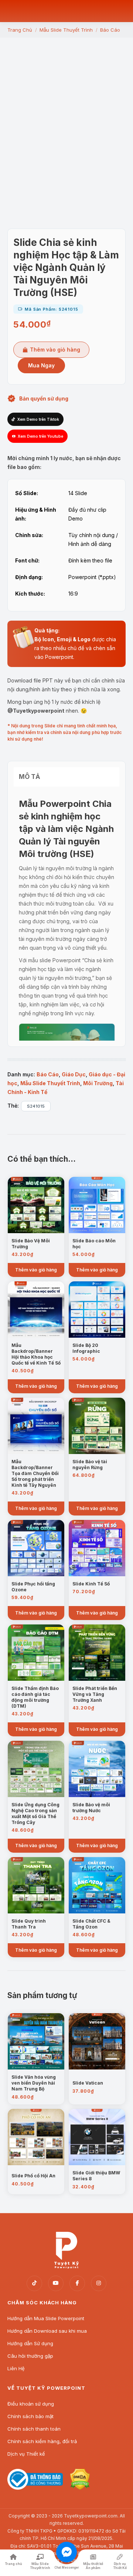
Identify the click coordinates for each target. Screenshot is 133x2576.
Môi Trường (98, 1083)
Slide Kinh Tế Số (91, 1584)
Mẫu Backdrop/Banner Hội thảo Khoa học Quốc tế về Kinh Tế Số (36, 1354)
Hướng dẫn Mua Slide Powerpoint (46, 2318)
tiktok (34, 2283)
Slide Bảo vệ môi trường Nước (91, 1808)
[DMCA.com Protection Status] (80, 2488)
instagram (99, 2283)
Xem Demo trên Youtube (40, 436)
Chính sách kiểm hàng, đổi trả (42, 2441)
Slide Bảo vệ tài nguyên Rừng (90, 1465)
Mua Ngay (41, 365)
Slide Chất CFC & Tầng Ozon (91, 1924)
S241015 (36, 1106)
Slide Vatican (88, 2083)
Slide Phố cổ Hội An (33, 2176)
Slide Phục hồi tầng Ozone (33, 1587)
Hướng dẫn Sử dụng (30, 2343)
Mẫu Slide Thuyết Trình (50, 1083)
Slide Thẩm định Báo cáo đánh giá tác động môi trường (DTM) (35, 1697)
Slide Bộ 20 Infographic (86, 1348)
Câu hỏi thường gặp (30, 2356)
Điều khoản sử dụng (31, 2404)
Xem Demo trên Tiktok (38, 419)
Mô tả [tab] (30, 777)
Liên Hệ (16, 2368)
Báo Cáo (48, 1074)
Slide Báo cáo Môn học (94, 1244)
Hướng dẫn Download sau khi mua (47, 2331)
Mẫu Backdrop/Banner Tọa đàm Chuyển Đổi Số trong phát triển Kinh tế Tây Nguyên (35, 1473)
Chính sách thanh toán (34, 2429)
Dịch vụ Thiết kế (26, 2454)
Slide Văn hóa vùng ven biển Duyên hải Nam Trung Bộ (34, 2083)
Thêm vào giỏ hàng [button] (36, 1270)
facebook (77, 2283)
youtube (56, 2283)
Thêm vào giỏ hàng (55, 350)
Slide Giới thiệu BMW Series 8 (96, 2176)
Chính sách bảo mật (30, 2416)
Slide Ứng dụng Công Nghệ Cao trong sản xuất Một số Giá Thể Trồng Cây (35, 1813)
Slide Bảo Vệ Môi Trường (31, 1244)
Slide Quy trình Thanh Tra (29, 1924)
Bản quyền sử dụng (44, 398)
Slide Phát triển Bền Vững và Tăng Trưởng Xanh (95, 1694)
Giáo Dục (74, 1074)
